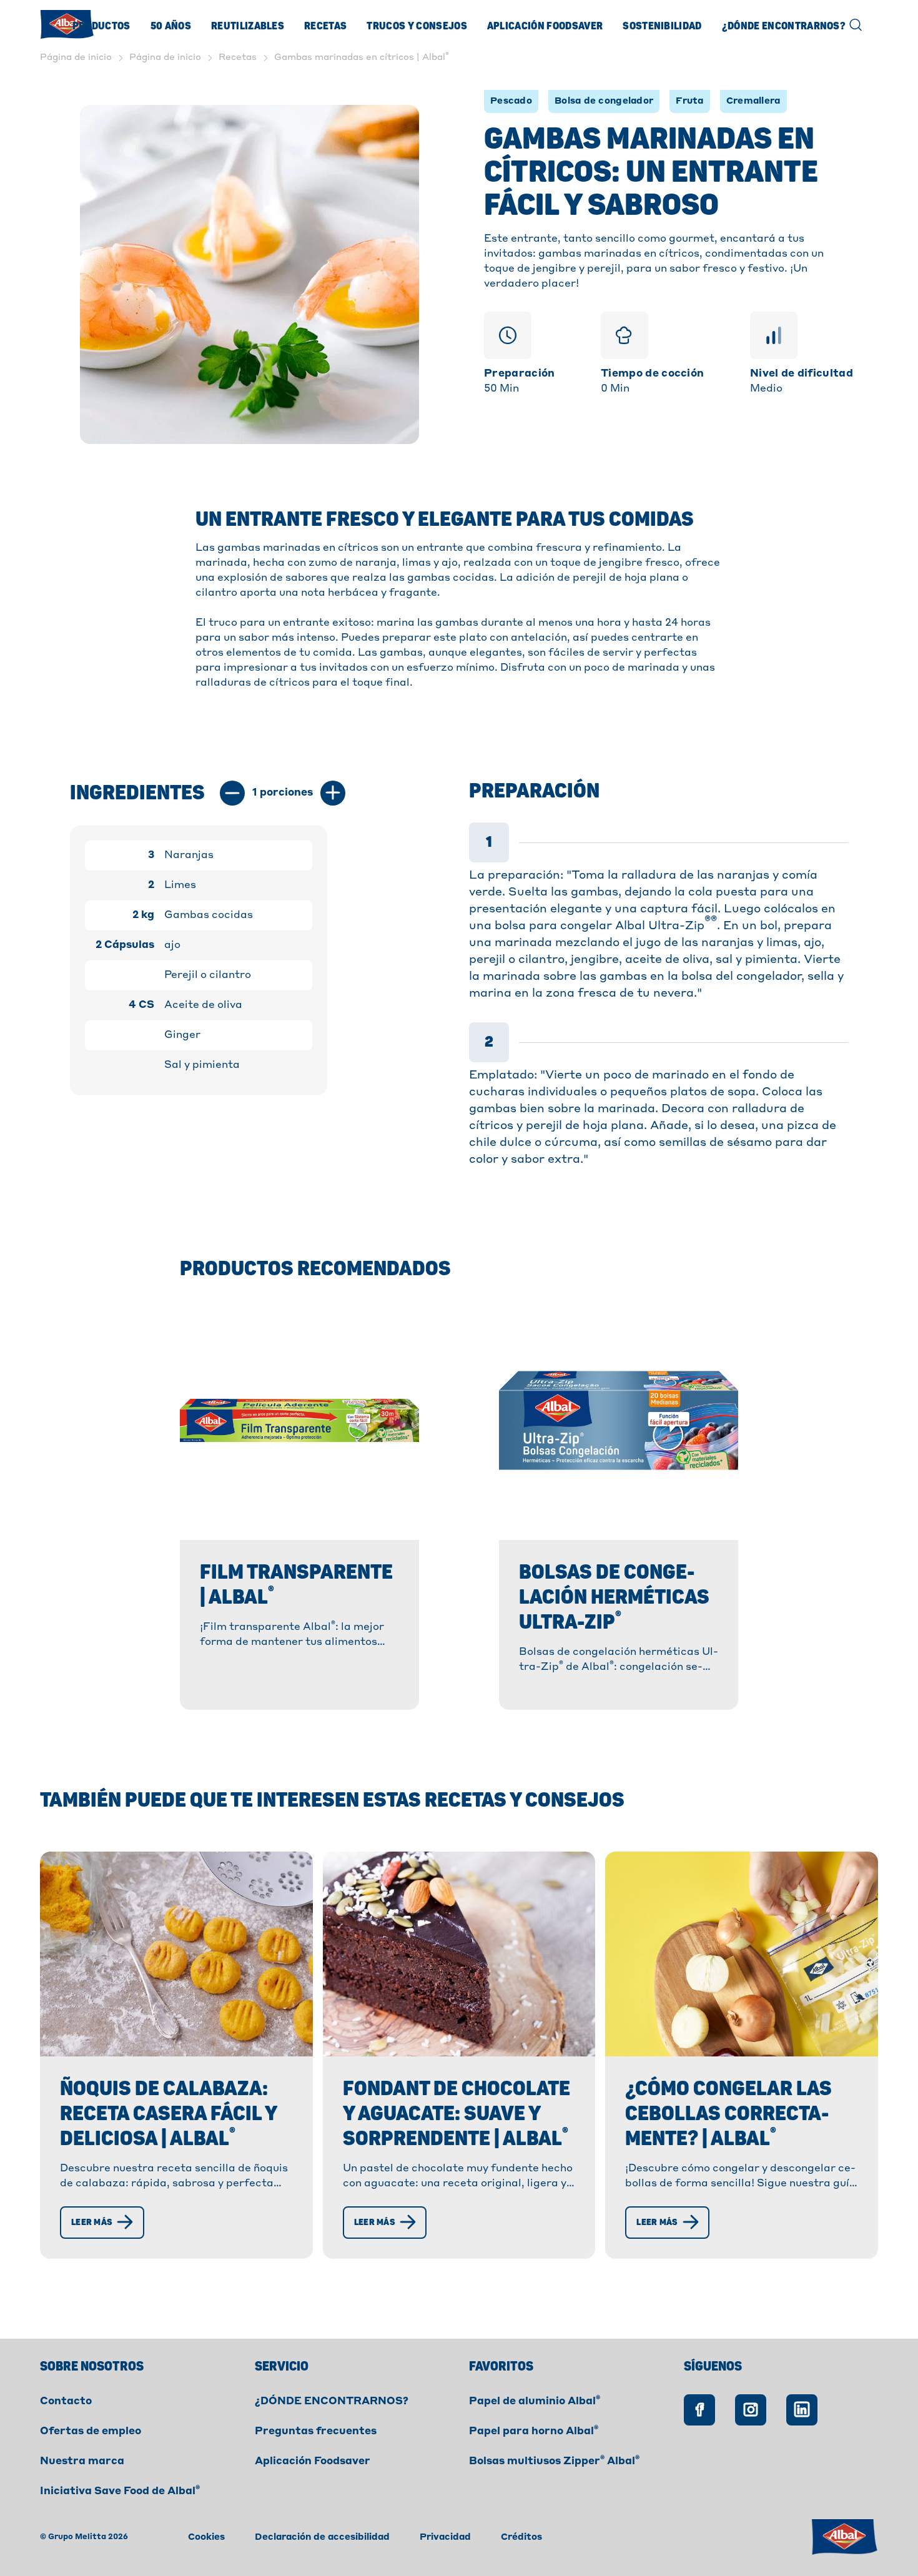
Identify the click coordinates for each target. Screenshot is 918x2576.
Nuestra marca (82, 2462)
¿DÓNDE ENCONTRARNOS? (332, 2402)
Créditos (521, 2537)
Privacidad (445, 2537)
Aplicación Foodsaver (545, 26)
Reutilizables (248, 26)
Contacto (66, 2402)
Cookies (206, 2537)
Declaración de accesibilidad (322, 2537)
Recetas (325, 26)
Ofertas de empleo (91, 2432)
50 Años (171, 26)
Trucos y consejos (417, 26)
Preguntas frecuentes (316, 2432)
